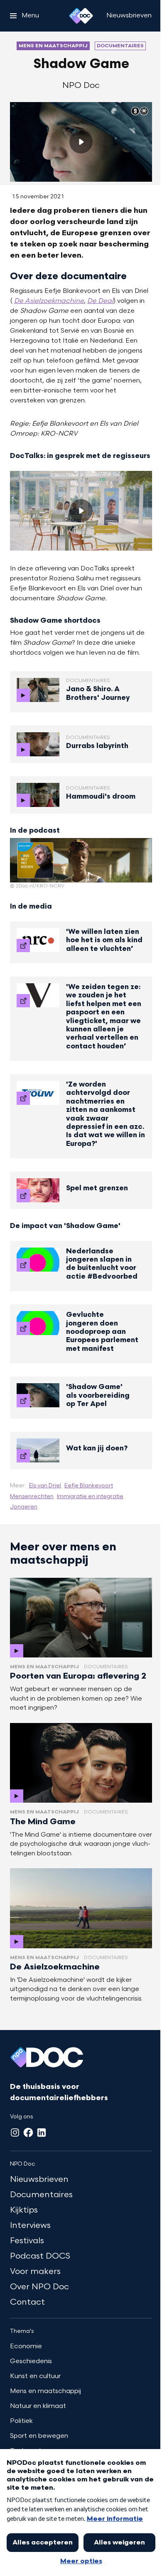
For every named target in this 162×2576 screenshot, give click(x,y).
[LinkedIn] (42, 2132)
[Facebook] (28, 2132)
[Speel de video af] (81, 142)
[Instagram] (15, 2132)
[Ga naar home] (81, 16)
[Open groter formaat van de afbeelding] (81, 860)
